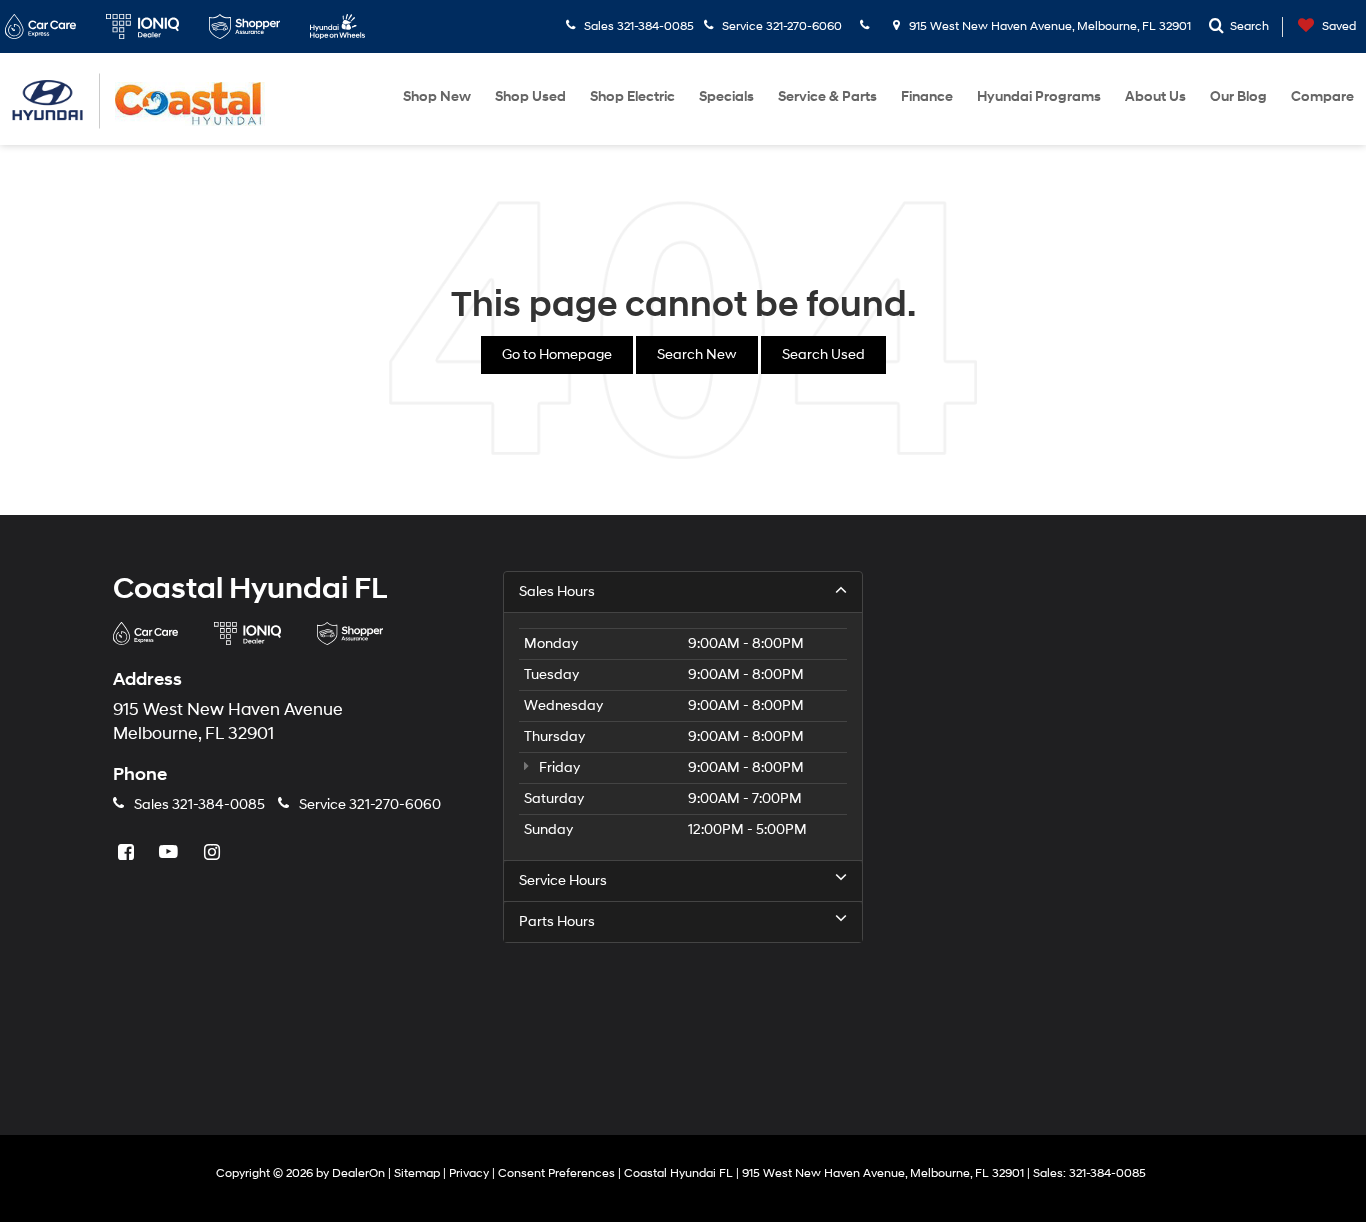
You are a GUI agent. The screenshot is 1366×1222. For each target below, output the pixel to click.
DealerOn (358, 1173)
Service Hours (563, 880)
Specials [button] (726, 96)
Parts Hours (557, 921)
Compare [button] (1322, 96)
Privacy (469, 1173)
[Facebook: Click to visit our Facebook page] (128, 853)
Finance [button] (927, 96)
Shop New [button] (437, 96)
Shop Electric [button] (632, 96)
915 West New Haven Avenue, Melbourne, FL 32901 (1048, 26)
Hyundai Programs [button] (1039, 96)
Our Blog (1238, 96)
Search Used (823, 354)
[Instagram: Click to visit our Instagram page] (214, 853)
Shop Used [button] (530, 96)
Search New (697, 354)
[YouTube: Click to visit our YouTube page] (171, 853)
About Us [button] (1155, 96)
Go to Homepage (557, 354)
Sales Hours (557, 591)
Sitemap (417, 1173)
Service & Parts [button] (827, 96)
